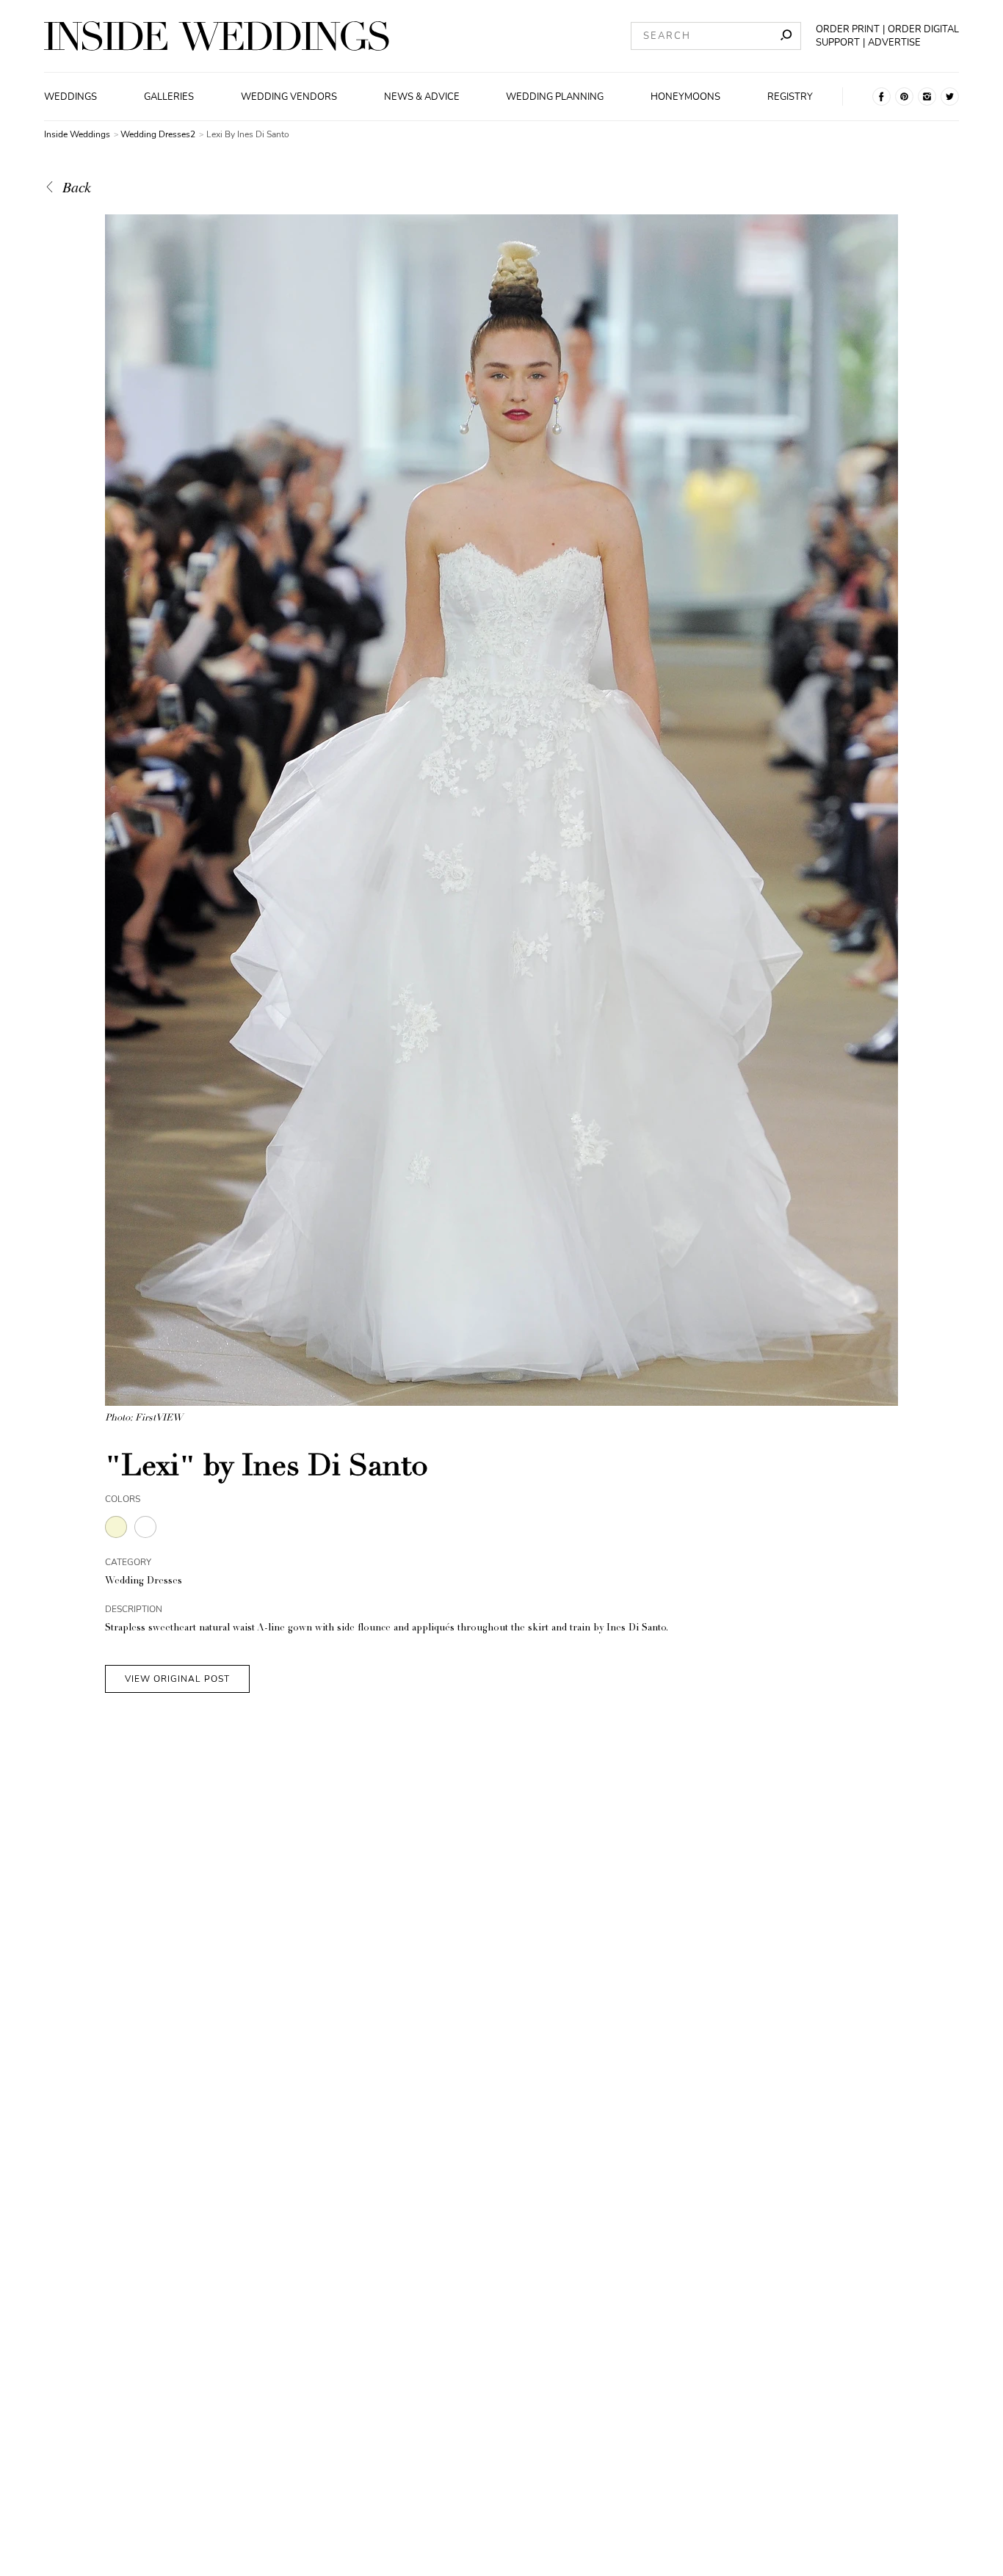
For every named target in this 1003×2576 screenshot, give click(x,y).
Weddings (70, 97)
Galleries (169, 97)
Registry (790, 97)
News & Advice (422, 97)
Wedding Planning (555, 97)
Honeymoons (685, 97)
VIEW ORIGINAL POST (177, 1679)
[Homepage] (217, 36)
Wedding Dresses (144, 1582)
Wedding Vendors (289, 97)
